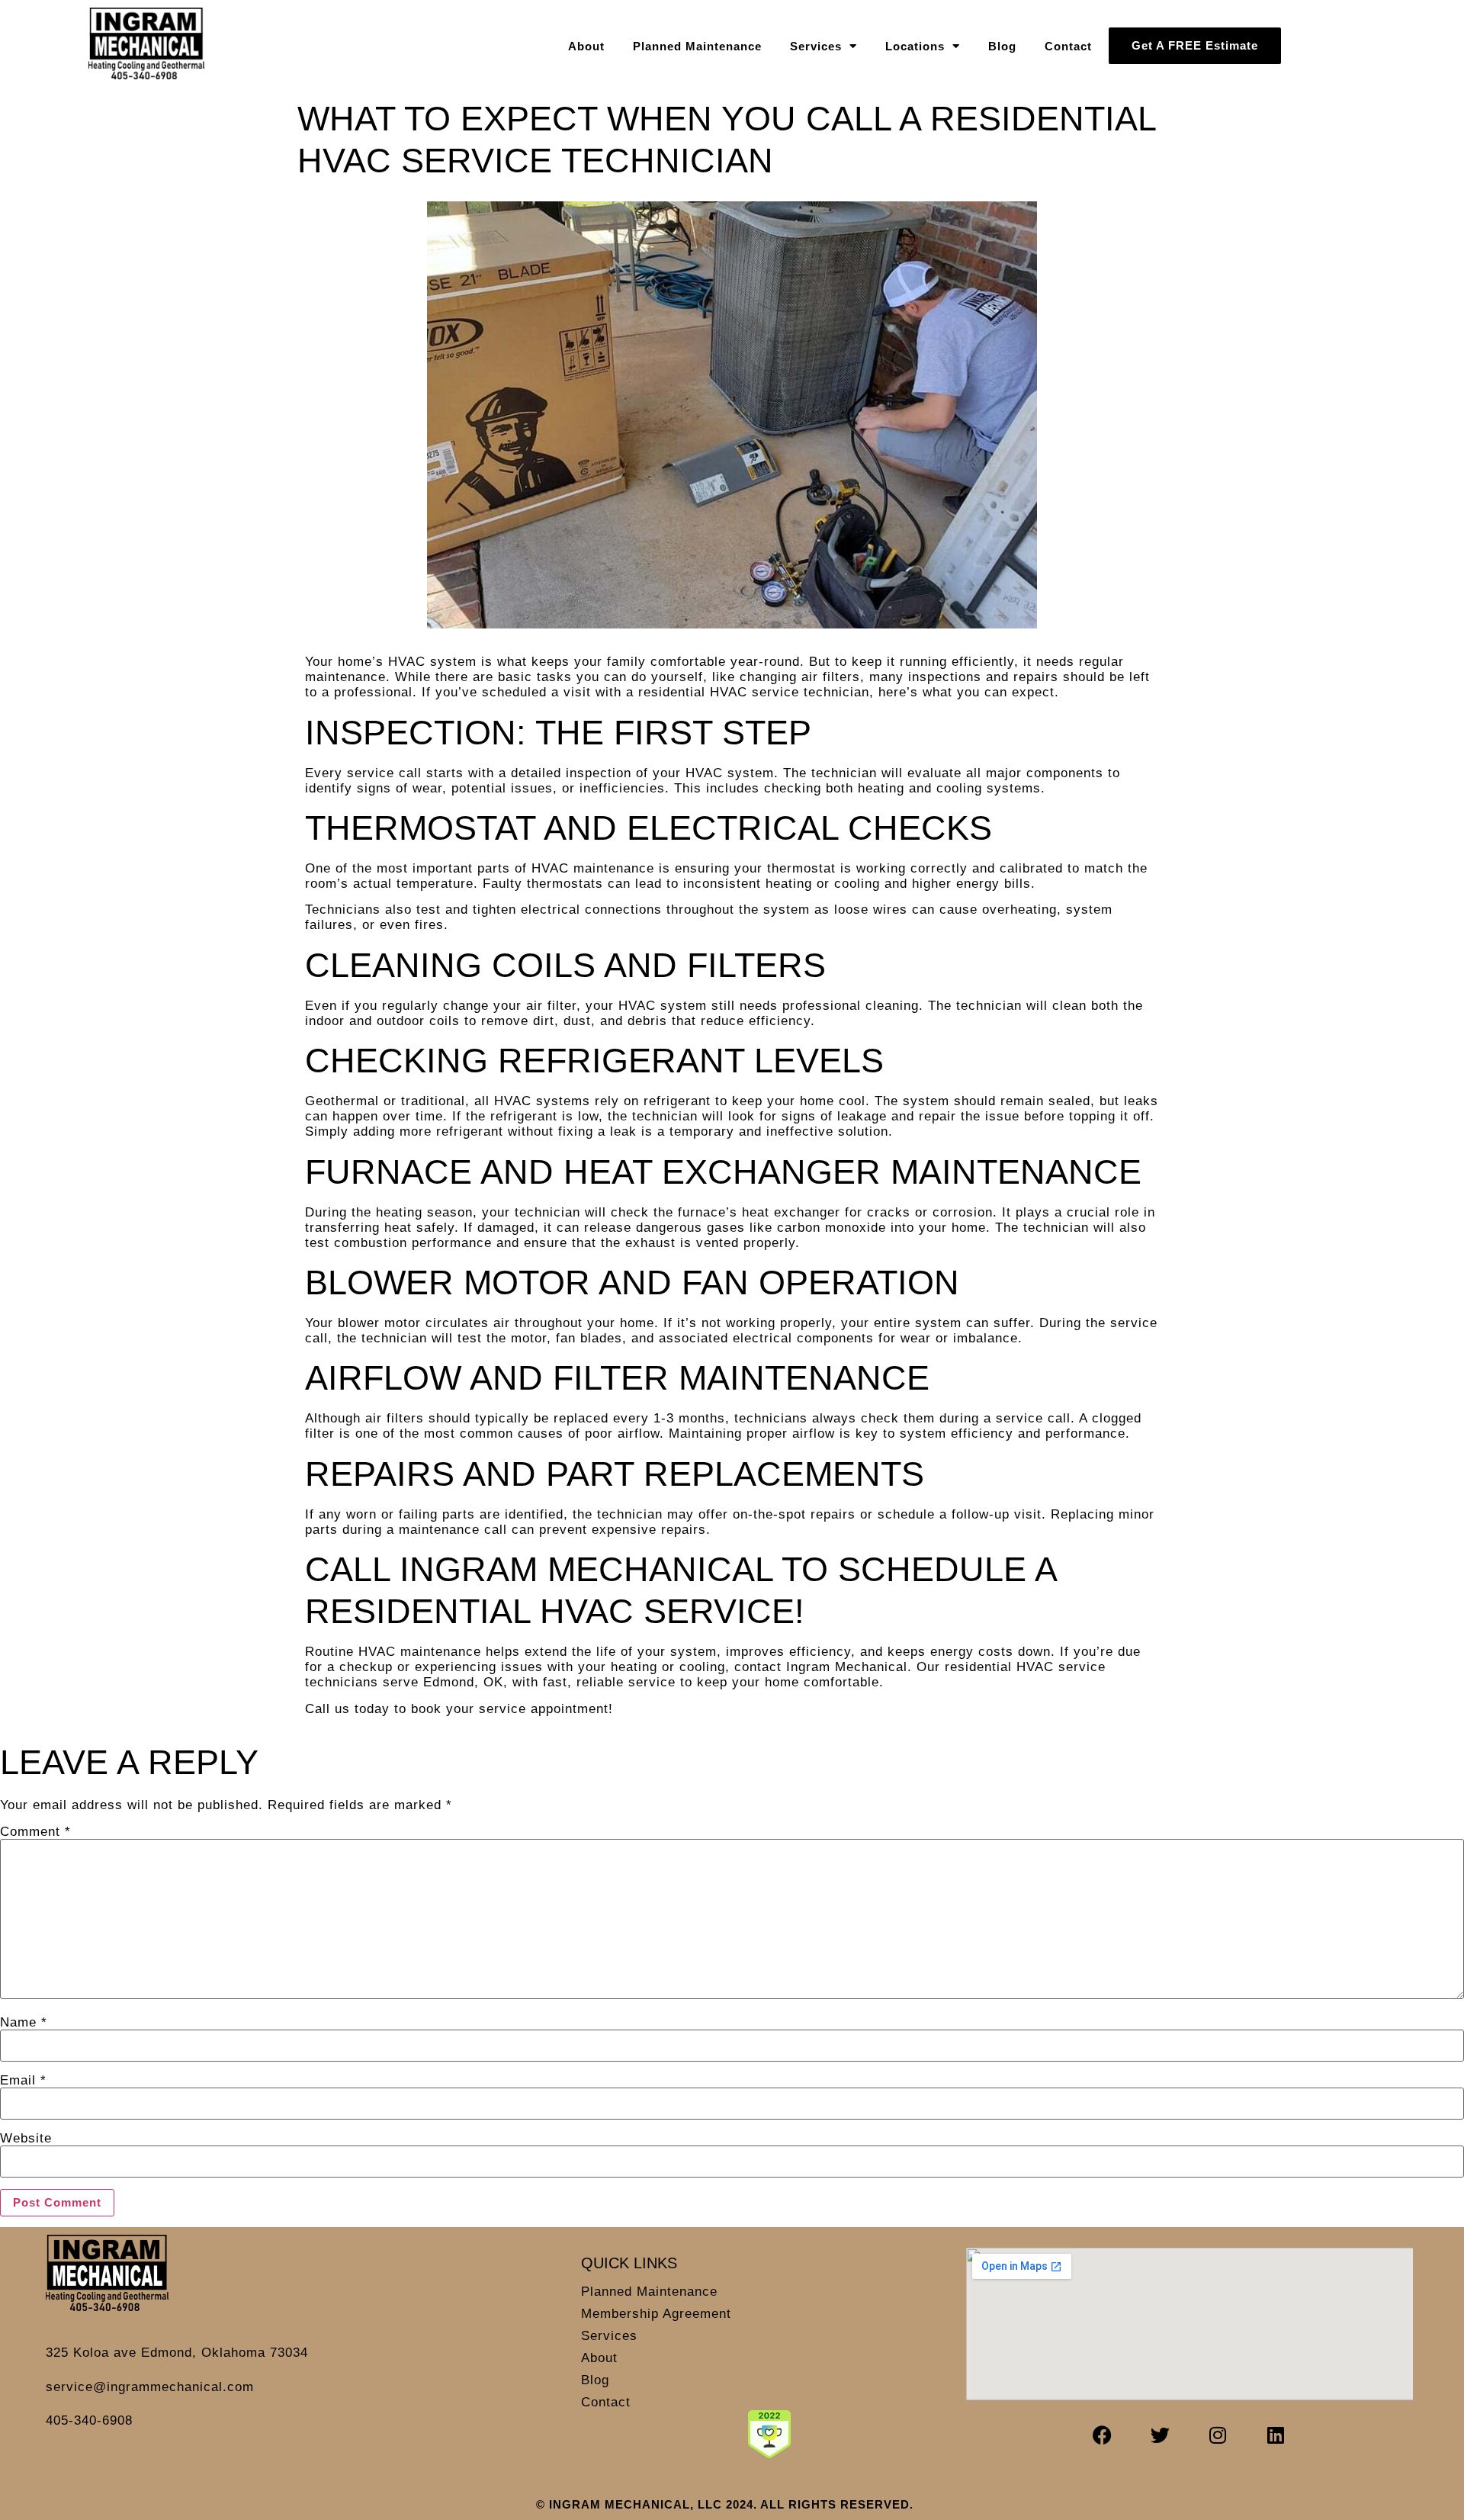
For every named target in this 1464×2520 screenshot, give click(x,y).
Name (24, 2022)
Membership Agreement (656, 2314)
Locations (915, 46)
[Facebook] (1103, 2435)
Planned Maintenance (697, 46)
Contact (1068, 46)
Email (23, 2080)
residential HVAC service (1025, 1667)
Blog (1002, 46)
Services (816, 46)
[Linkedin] (1276, 2435)
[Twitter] (1161, 2435)
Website (26, 2138)
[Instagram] (1218, 2435)
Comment (35, 1832)
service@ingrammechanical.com (150, 2387)
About (586, 46)
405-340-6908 (89, 2420)
